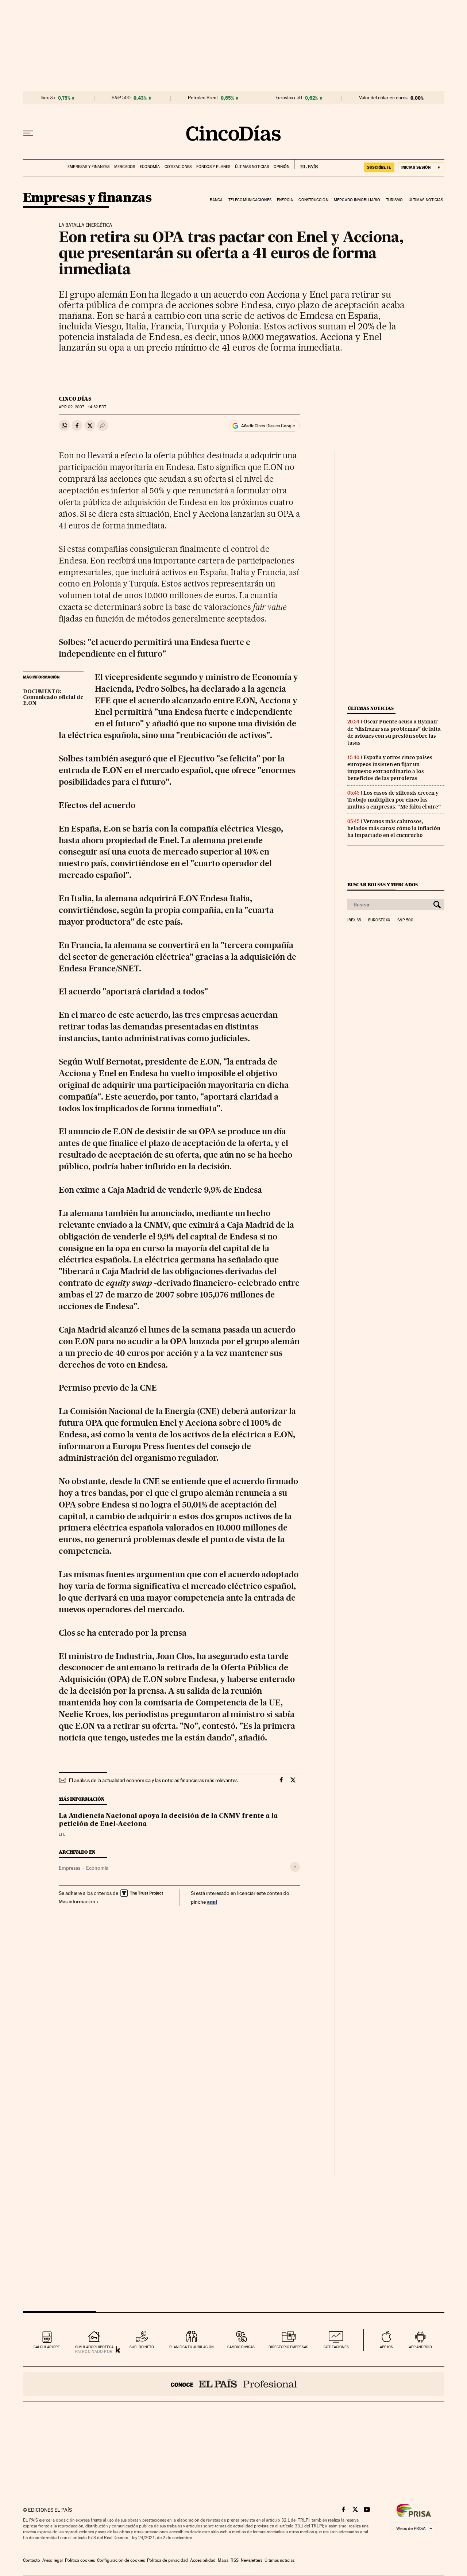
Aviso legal (53, 2560)
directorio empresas (288, 2347)
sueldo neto (142, 2347)
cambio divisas (241, 2347)
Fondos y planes (213, 167)
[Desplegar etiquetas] (295, 1867)
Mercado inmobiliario (357, 200)
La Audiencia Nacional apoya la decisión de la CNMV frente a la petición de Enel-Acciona (168, 1820)
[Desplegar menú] (28, 133)
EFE (62, 1834)
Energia (285, 200)
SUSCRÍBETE (379, 167)
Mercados (125, 167)
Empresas (70, 1868)
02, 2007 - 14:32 (82, 407)
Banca (216, 200)
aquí (212, 1902)
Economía (150, 167)
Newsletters (252, 2560)
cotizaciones (336, 2347)
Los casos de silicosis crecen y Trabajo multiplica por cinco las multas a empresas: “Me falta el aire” (394, 800)
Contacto (32, 2560)
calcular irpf (47, 2347)
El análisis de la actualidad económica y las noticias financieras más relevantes (153, 1780)
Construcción (313, 200)
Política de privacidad (167, 2560)
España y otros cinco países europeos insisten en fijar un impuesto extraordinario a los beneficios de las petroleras (390, 768)
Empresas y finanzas (88, 167)
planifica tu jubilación (192, 2347)
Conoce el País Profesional (234, 2384)
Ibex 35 (48, 98)
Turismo (395, 200)
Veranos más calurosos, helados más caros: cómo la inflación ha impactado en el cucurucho (394, 828)
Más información (77, 1902)
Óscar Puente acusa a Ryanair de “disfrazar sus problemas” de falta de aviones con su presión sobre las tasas (394, 732)
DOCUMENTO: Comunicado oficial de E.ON (53, 697)
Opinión (281, 167)
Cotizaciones (178, 167)
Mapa (223, 2560)
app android (420, 2347)
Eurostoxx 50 (289, 98)
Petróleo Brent (203, 98)
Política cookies (80, 2560)
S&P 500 (121, 98)
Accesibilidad (203, 2560)
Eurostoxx (379, 920)
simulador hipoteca (94, 2347)
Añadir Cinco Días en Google (268, 426)
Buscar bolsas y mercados (383, 885)
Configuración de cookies (121, 2560)
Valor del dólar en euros (383, 98)
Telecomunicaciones (250, 200)
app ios (386, 2347)
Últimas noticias (252, 167)
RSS (235, 2560)
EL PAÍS (306, 164)
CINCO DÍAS (75, 399)
